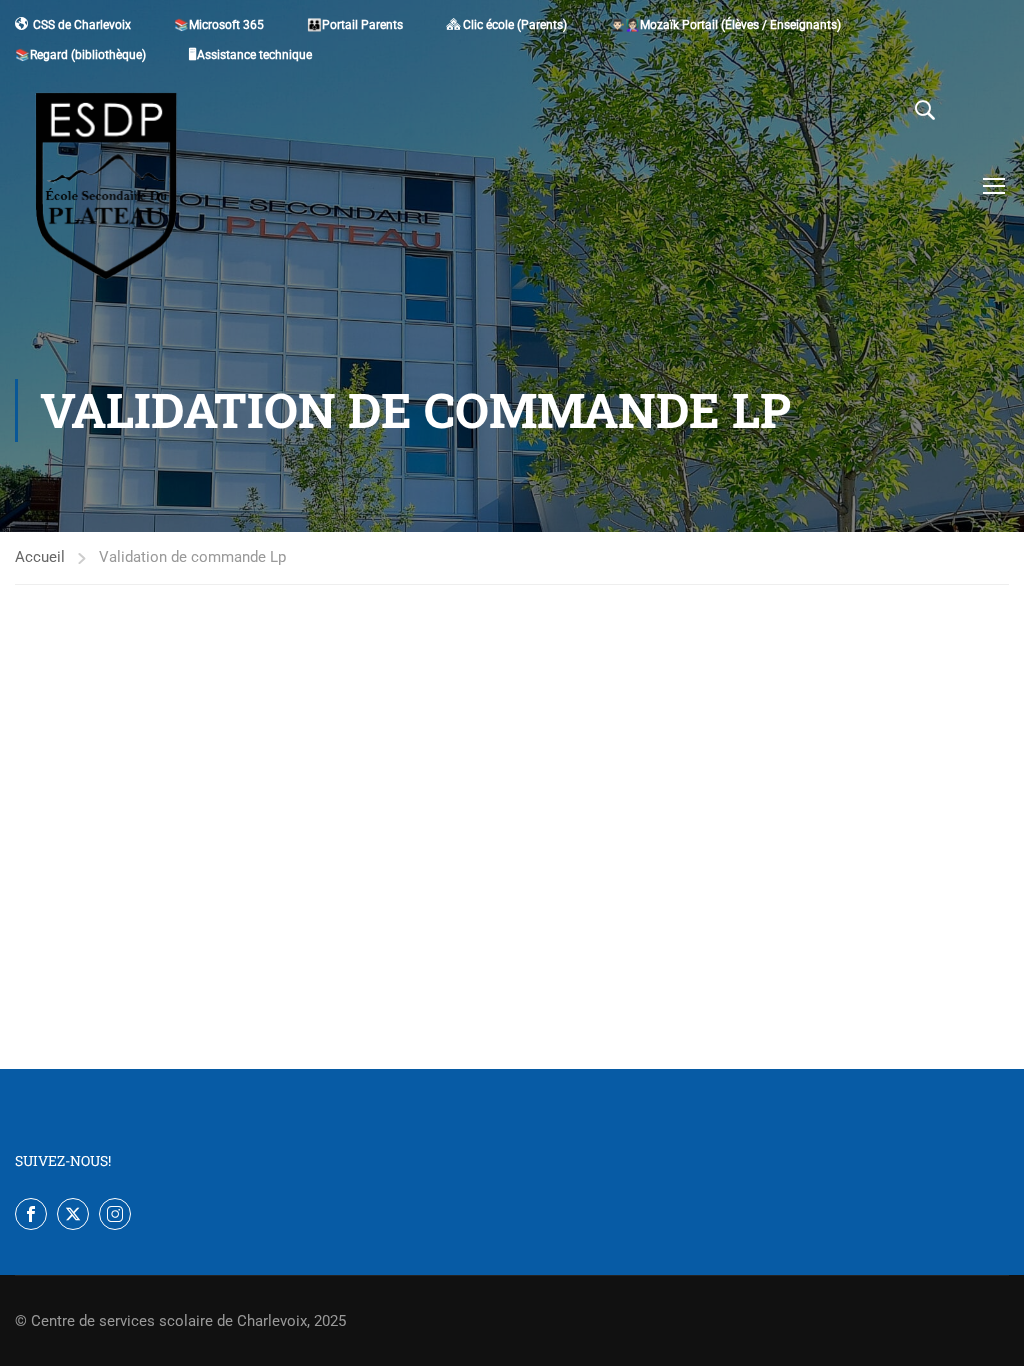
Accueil (40, 557)
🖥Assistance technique (250, 55)
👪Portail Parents (355, 25)
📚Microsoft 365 (219, 25)
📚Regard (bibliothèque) (80, 55)
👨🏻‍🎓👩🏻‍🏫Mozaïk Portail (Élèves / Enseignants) (725, 25)
